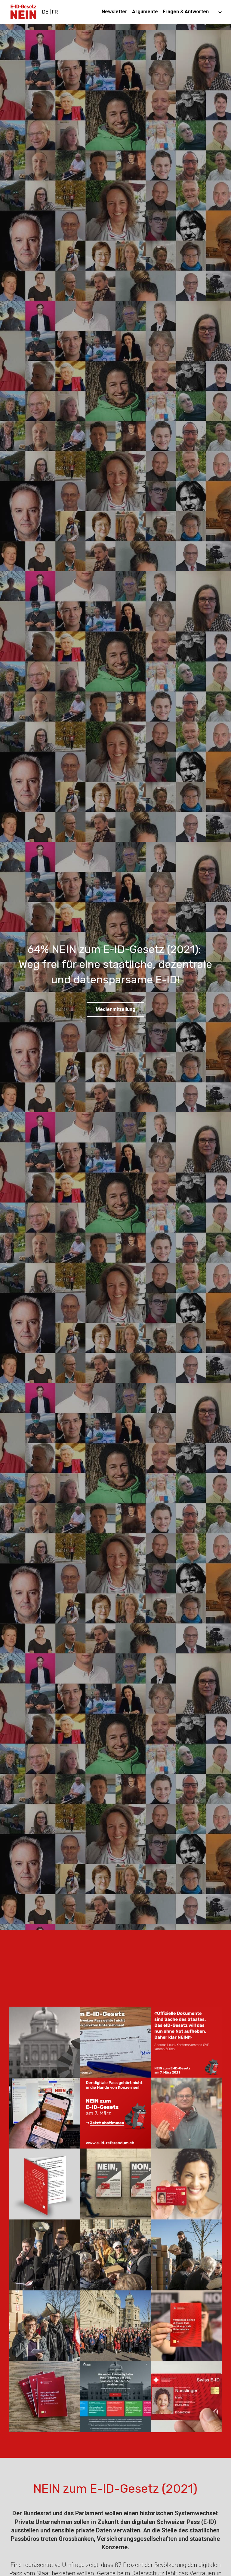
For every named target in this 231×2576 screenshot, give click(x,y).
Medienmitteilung (115, 1009)
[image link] (23, 12)
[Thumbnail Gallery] (45, 2042)
